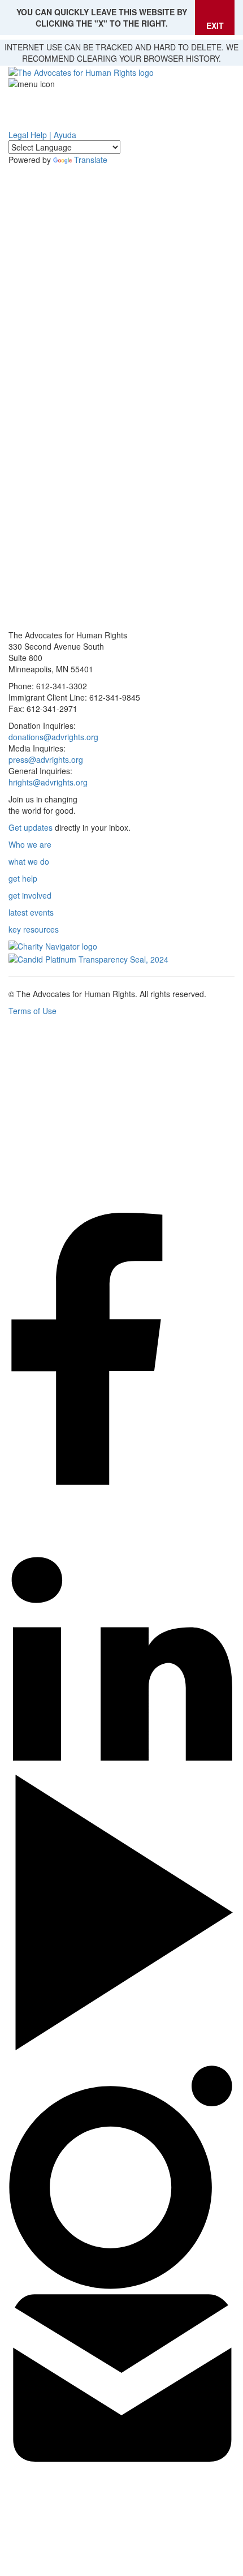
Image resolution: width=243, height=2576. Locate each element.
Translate (91, 160)
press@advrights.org (46, 759)
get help (23, 878)
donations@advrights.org (53, 737)
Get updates (31, 827)
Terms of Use (32, 1011)
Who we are (30, 844)
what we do (29, 861)
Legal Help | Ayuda (42, 135)
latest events (31, 912)
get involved (30, 895)
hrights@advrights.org (48, 782)
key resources (34, 929)
